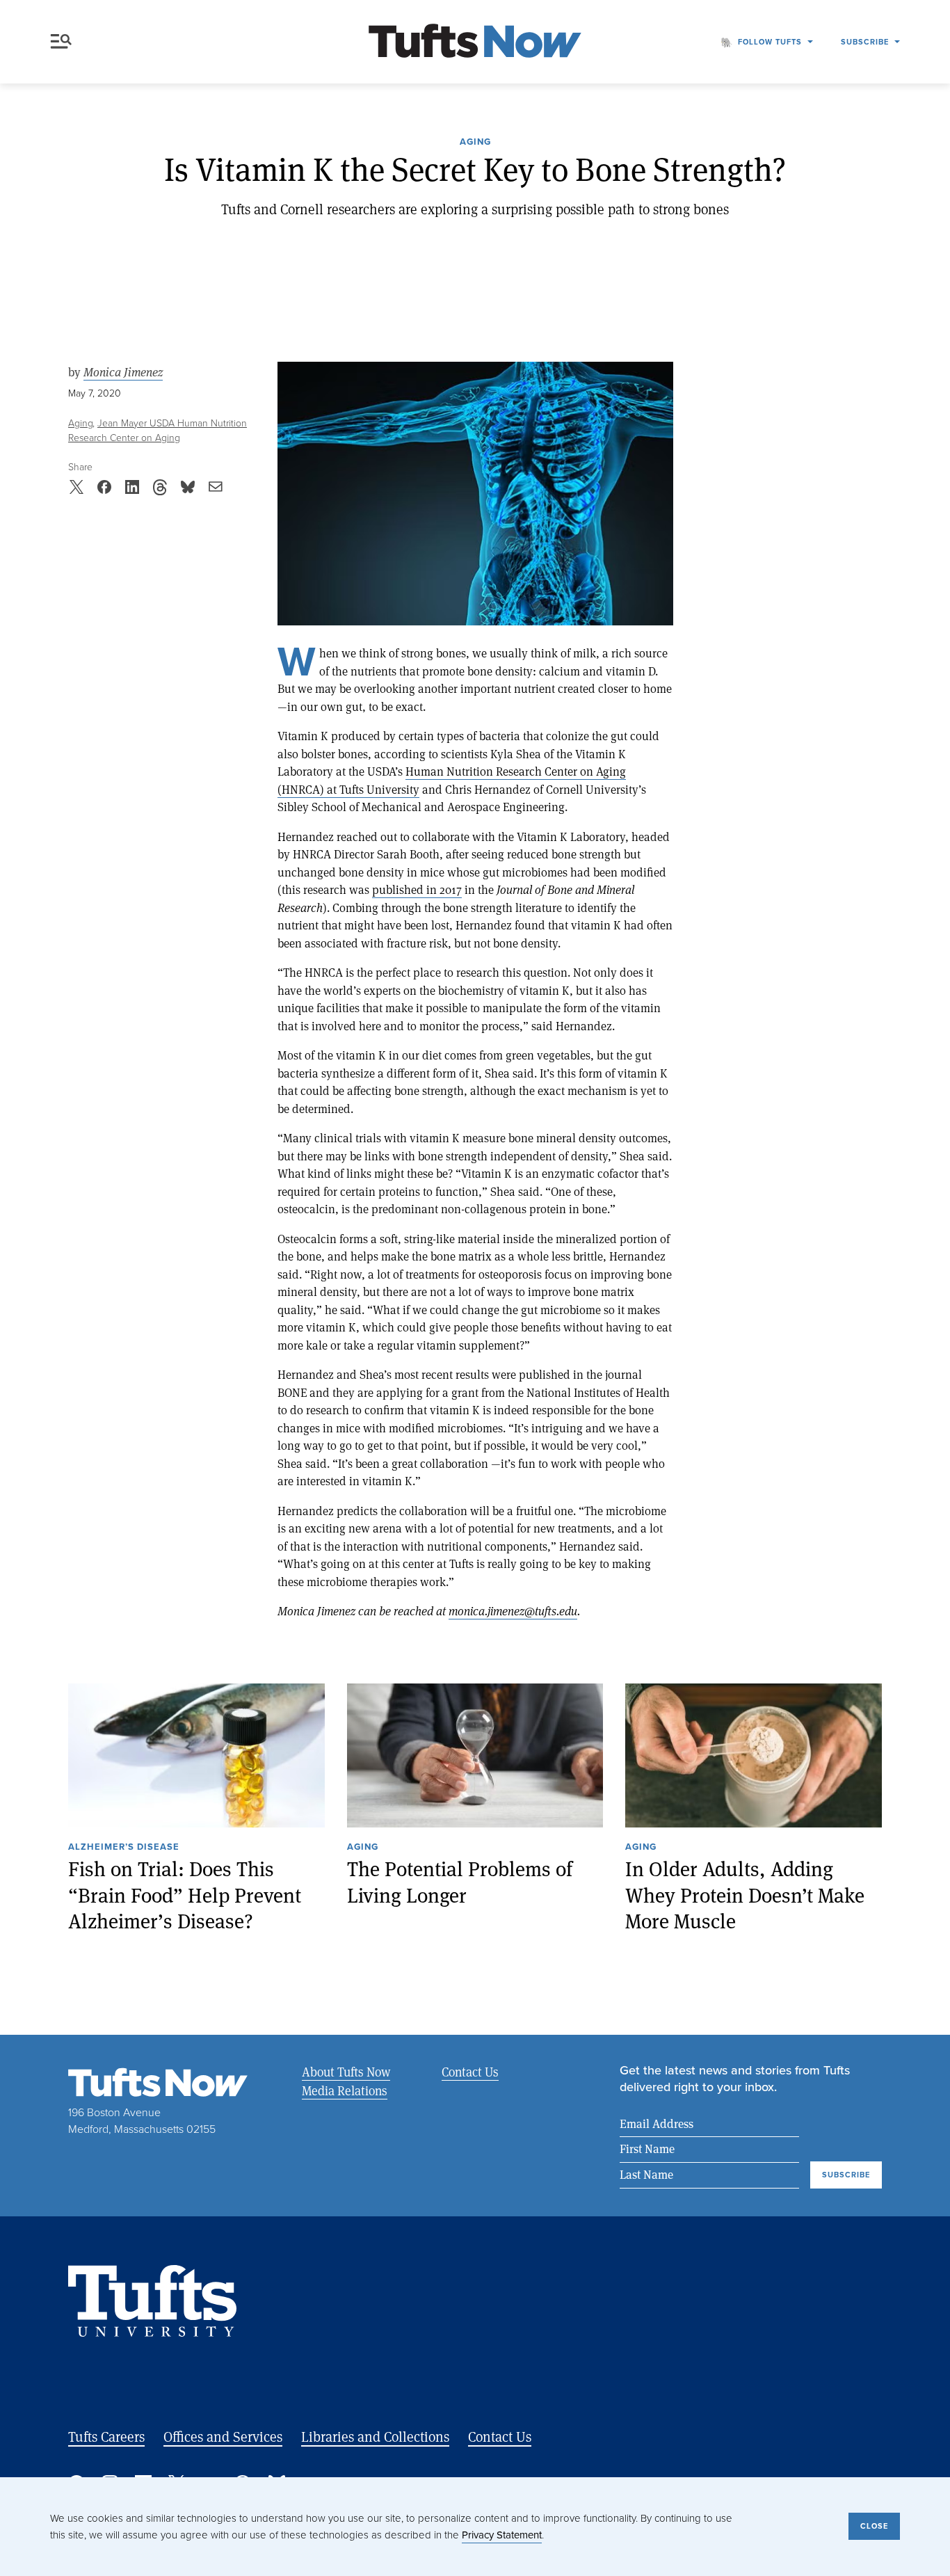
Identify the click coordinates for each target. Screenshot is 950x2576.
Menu (64, 42)
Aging (475, 143)
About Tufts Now (346, 2072)
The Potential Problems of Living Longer (460, 1882)
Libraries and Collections (375, 2437)
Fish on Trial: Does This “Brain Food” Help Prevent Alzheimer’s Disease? (185, 1895)
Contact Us (470, 2072)
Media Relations (345, 2090)
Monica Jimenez (123, 372)
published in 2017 (417, 889)
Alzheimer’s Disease (124, 1848)
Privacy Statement (502, 2535)
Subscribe (865, 42)
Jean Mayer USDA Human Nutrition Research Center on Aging (158, 431)
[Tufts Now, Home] (475, 42)
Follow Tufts (770, 42)
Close (874, 2526)
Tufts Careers (106, 2437)
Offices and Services (223, 2437)
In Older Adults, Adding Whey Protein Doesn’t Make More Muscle (745, 1895)
